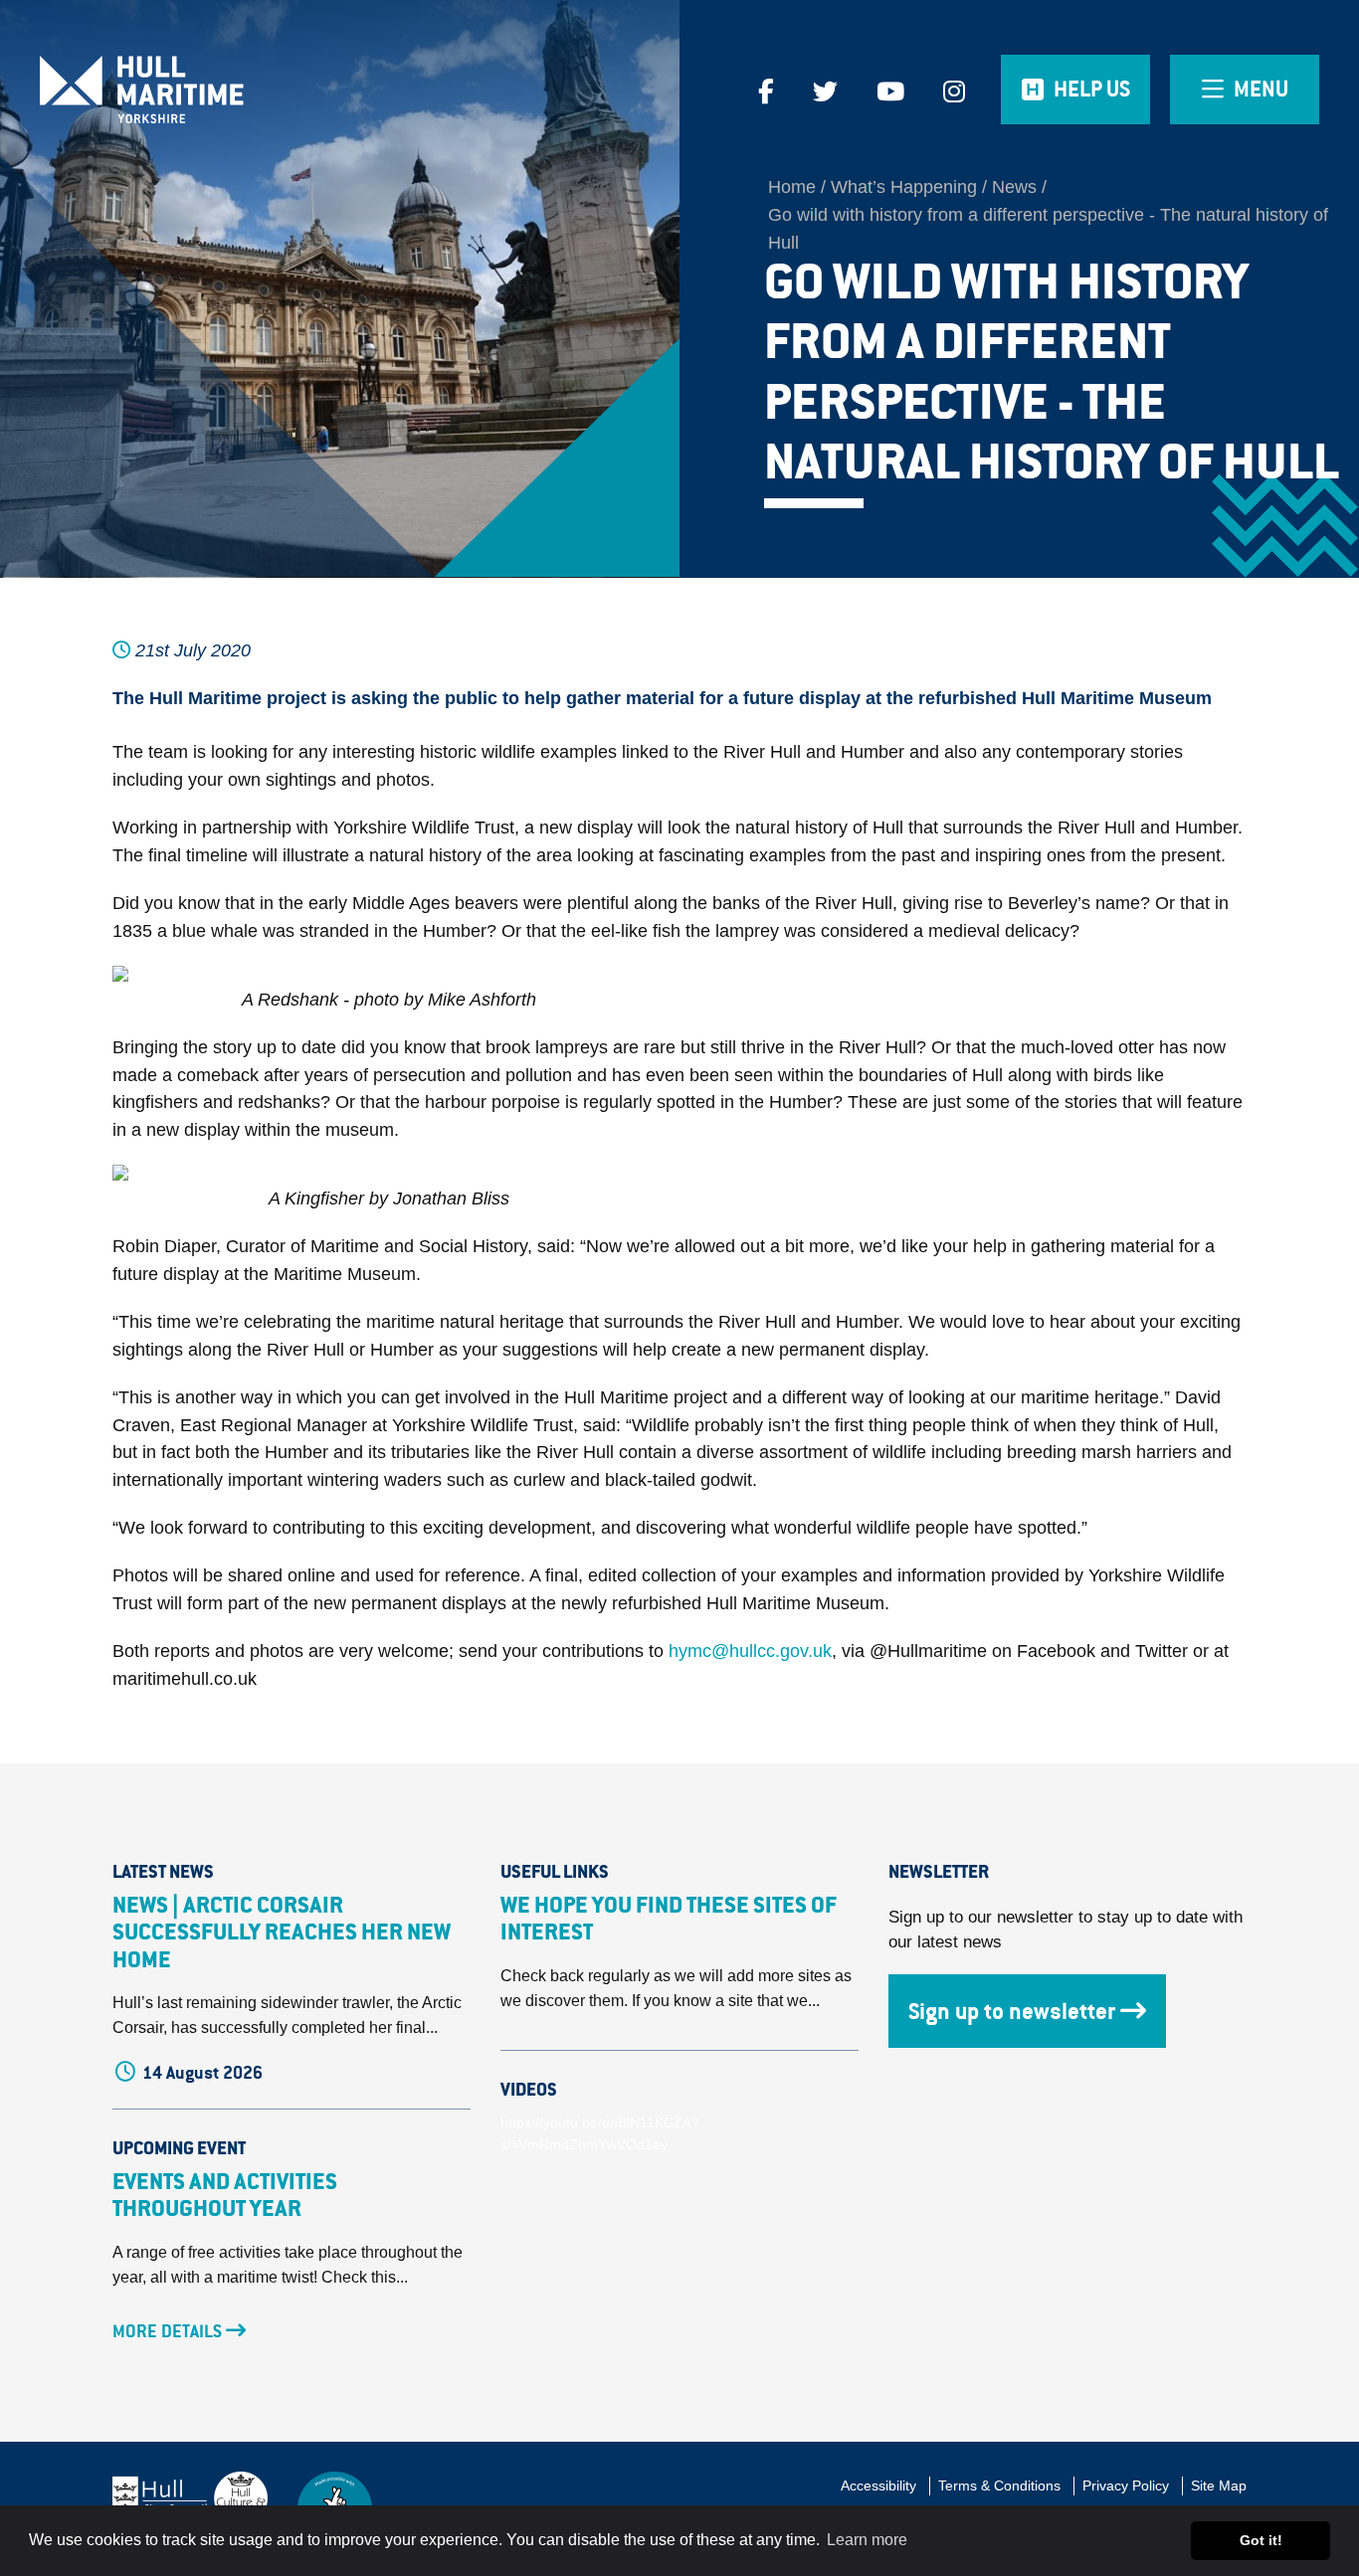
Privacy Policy (1126, 2485)
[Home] (170, 90)
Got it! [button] (1261, 2540)
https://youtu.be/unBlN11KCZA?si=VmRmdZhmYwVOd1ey (600, 2133)
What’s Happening (904, 187)
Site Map (1219, 2485)
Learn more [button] (867, 2540)
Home (792, 187)
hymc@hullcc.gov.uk (750, 1651)
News (1014, 187)
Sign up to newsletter (1012, 2011)
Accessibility (878, 2485)
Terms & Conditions (999, 2485)
